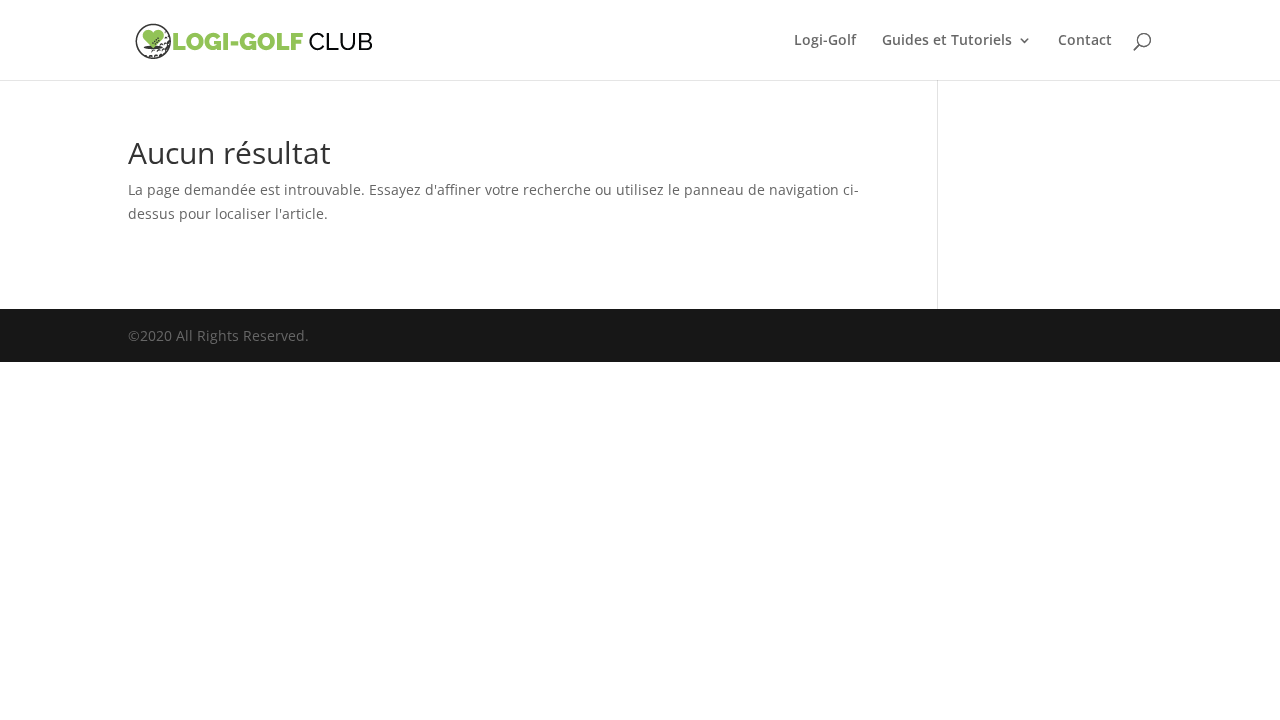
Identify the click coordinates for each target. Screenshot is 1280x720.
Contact (1085, 41)
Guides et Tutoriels (947, 41)
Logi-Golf (825, 41)
